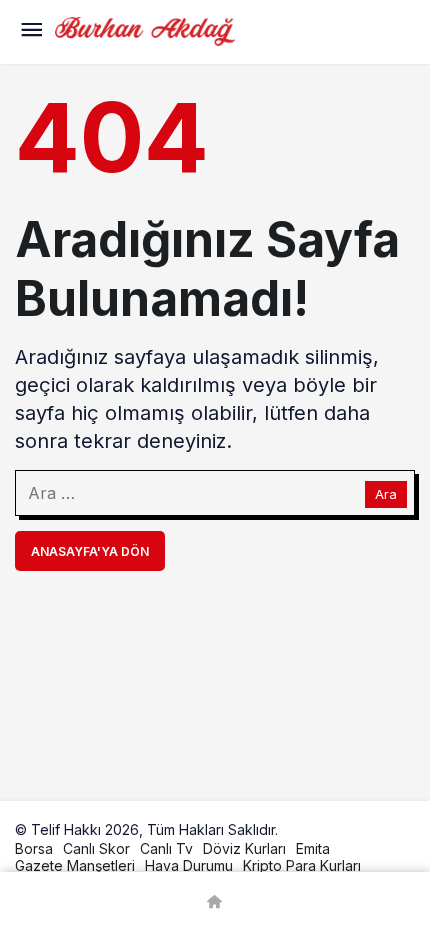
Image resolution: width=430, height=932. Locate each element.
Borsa (34, 848)
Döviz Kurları (244, 848)
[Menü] (31, 32)
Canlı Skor (96, 848)
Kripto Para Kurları (302, 865)
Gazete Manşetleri (75, 865)
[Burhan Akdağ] (145, 30)
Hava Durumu (189, 865)
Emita (313, 848)
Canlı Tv (166, 848)
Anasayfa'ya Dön (90, 551)
